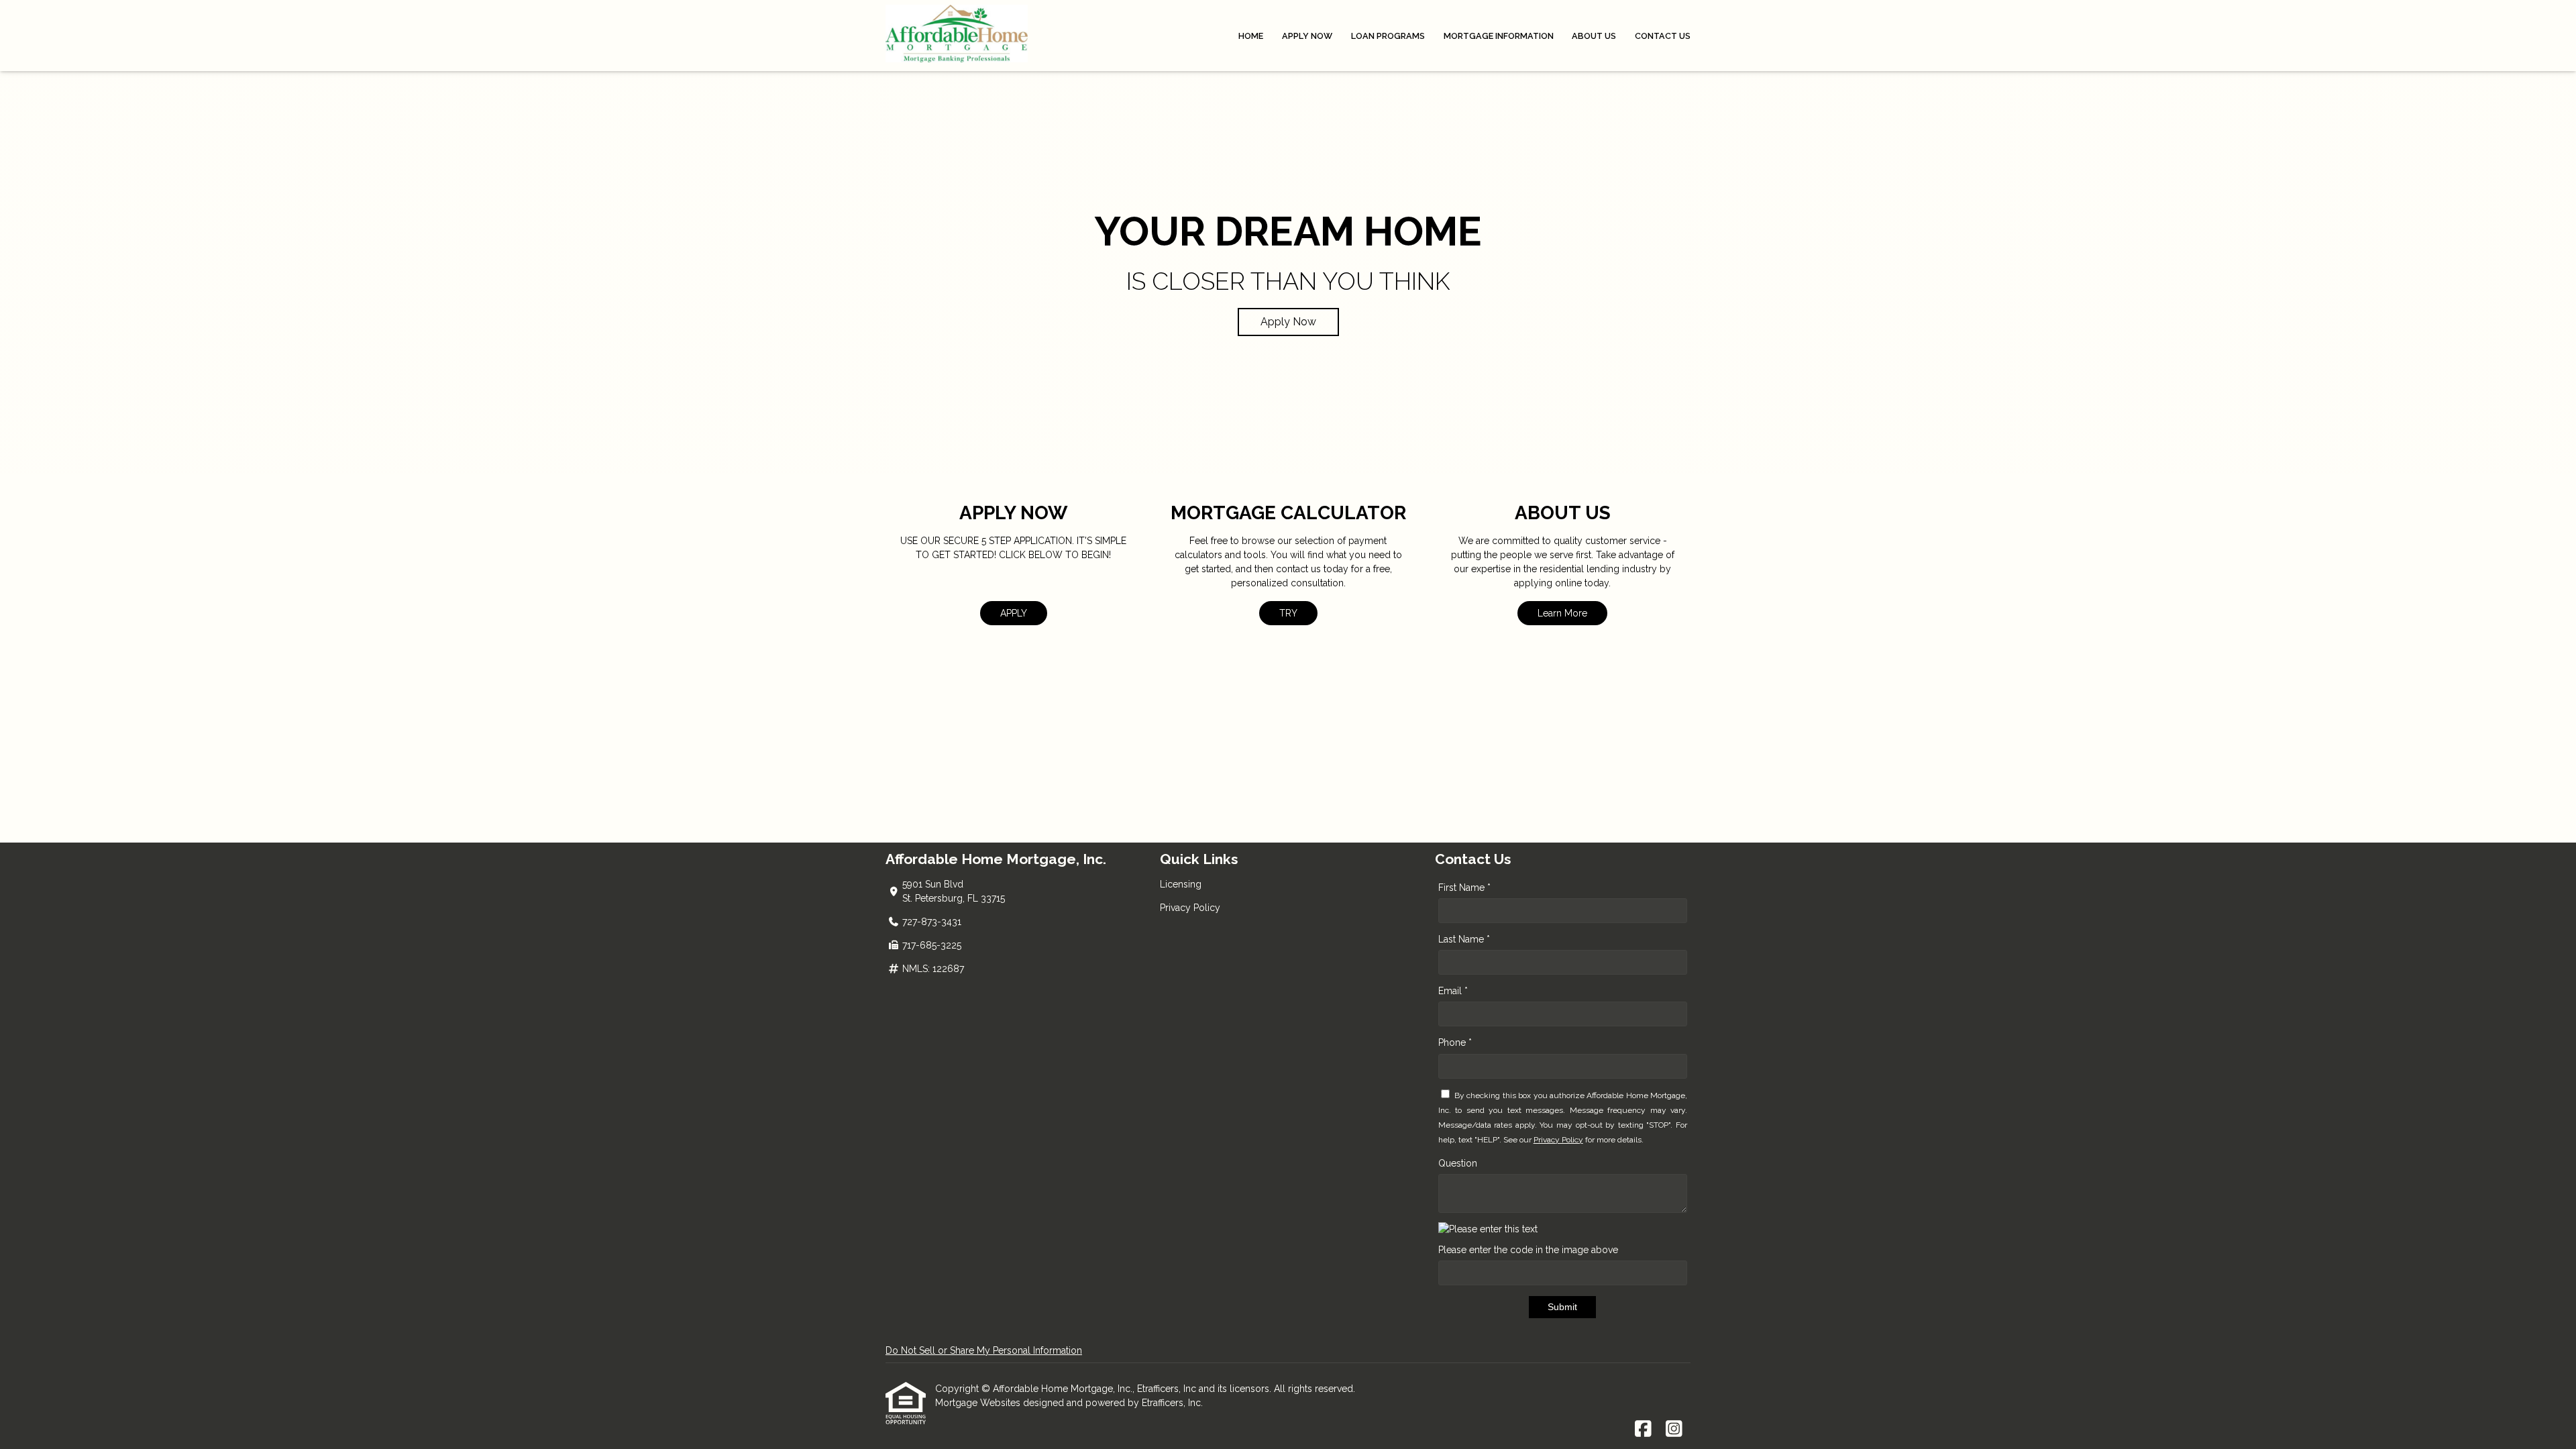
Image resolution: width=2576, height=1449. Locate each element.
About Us (1594, 36)
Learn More (1562, 613)
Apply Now (1307, 36)
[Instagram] (1674, 1430)
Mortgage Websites (979, 1403)
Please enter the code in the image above (1528, 1250)
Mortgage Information (1499, 36)
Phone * (1455, 1042)
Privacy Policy (1190, 908)
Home (1251, 36)
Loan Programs (1388, 36)
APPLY (1014, 613)
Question (1458, 1163)
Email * (1453, 991)
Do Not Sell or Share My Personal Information (984, 1350)
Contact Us (1663, 36)
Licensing (1181, 884)
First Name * (1464, 888)
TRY (1288, 613)
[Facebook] (1643, 1430)
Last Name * (1464, 939)
